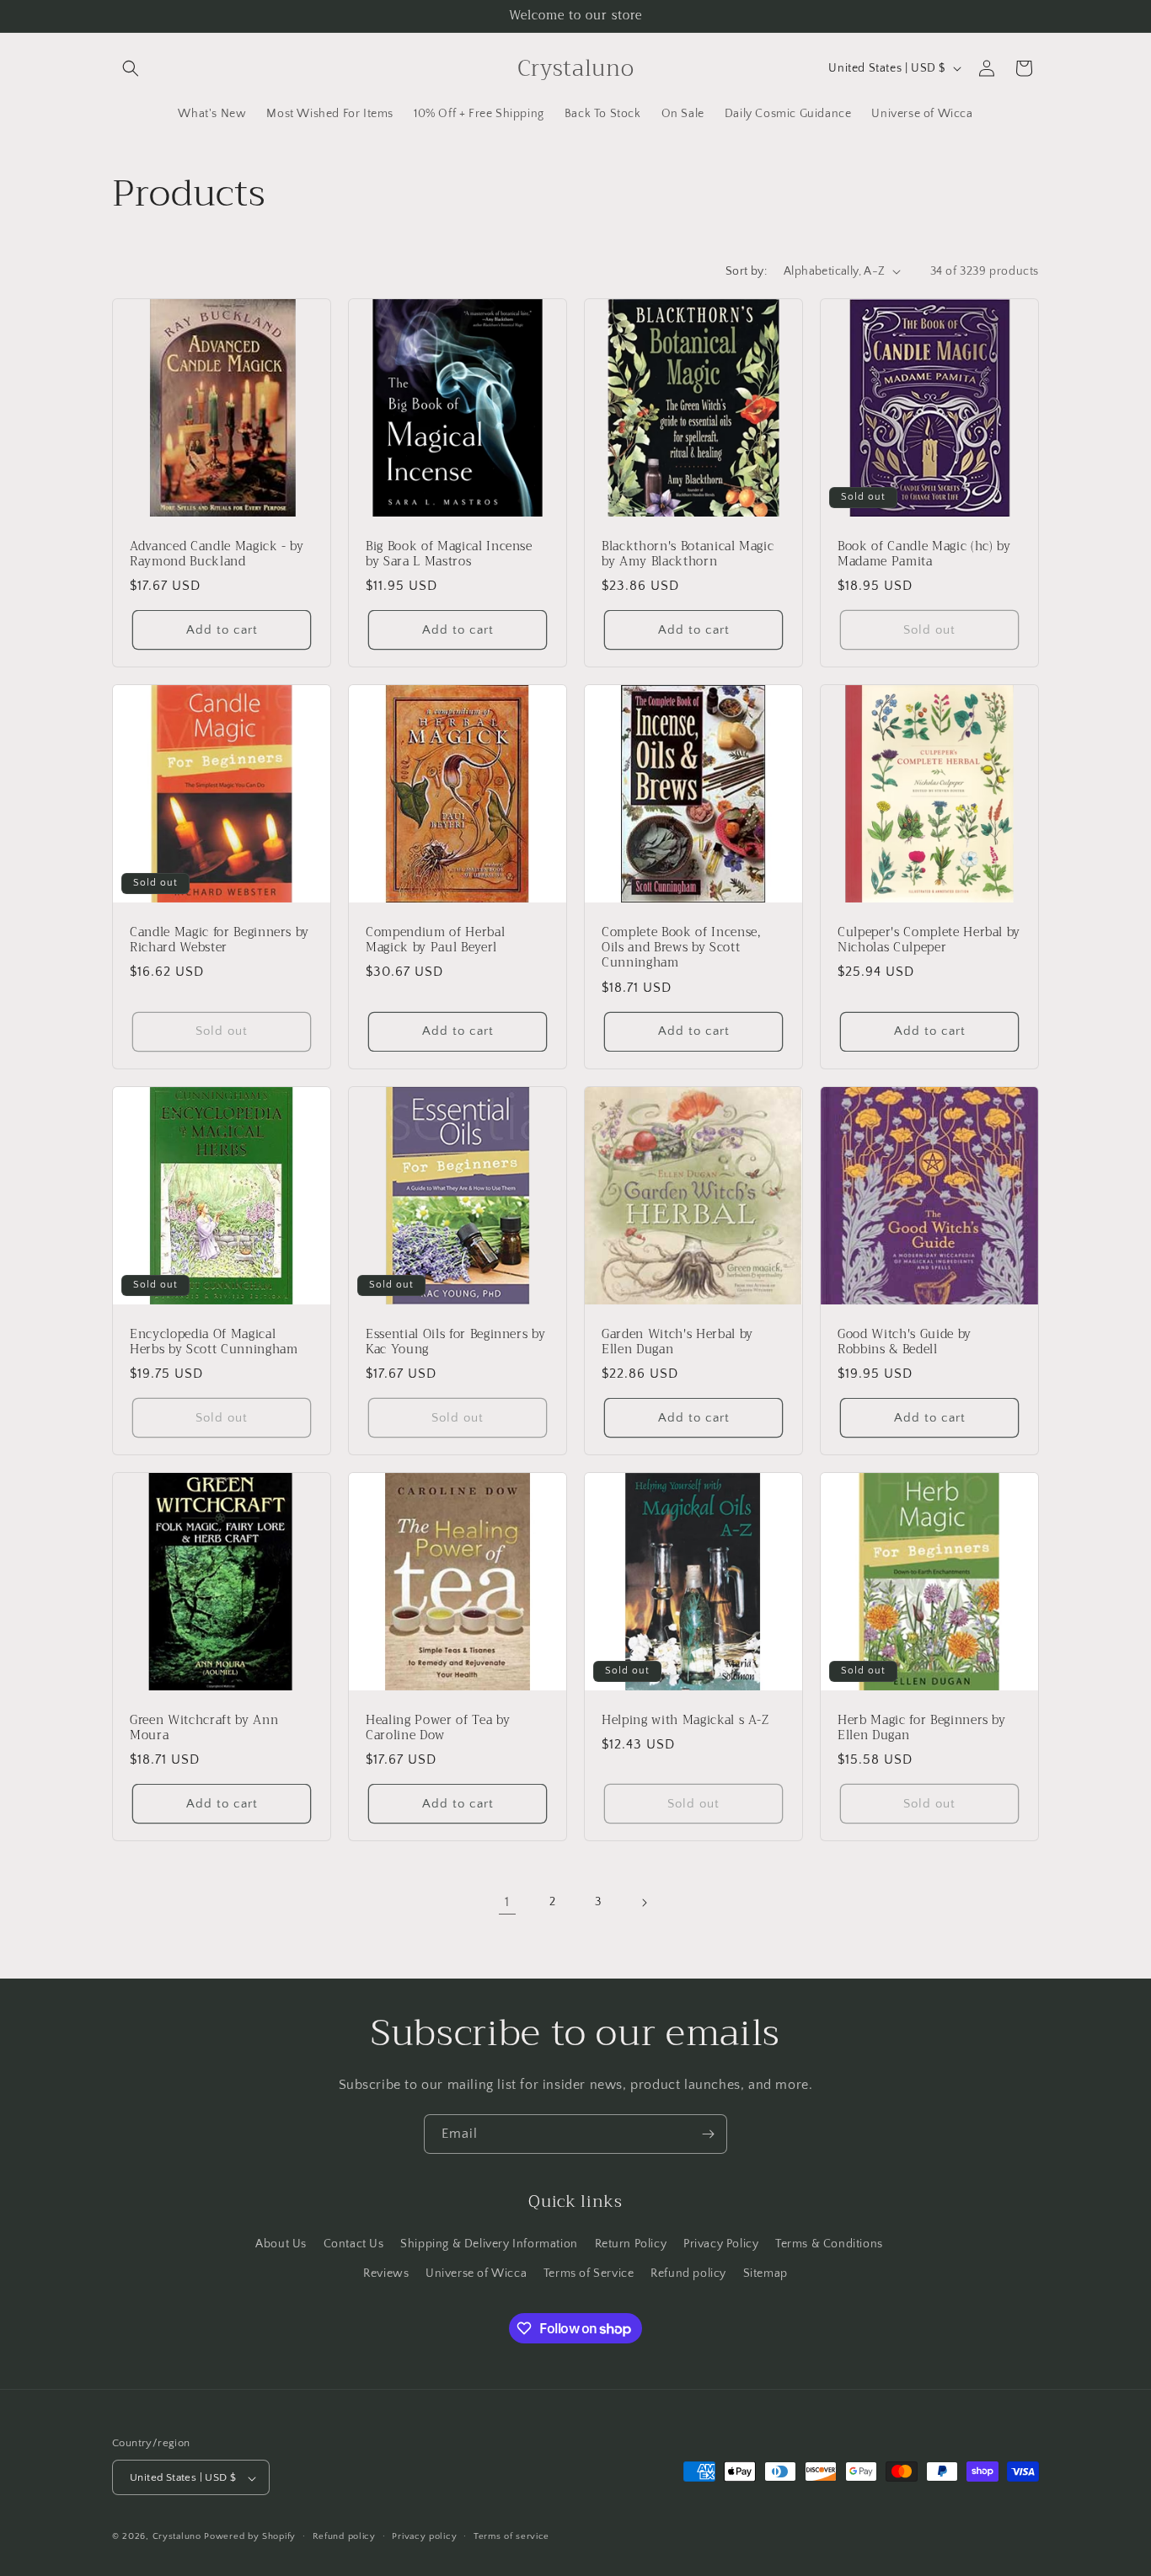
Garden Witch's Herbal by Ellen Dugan (677, 1342)
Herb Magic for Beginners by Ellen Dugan (922, 1728)
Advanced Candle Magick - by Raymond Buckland (217, 554)
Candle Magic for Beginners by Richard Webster (219, 940)
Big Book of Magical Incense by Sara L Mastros (449, 554)
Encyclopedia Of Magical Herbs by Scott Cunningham (214, 1342)
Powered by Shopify (250, 2537)
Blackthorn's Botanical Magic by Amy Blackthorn (688, 554)
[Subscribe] (708, 2134)
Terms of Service (589, 2273)
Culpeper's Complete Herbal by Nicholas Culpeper (929, 940)
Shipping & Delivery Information (489, 2243)
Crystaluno (177, 2537)
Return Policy (631, 2243)
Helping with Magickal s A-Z (685, 1721)
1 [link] (507, 1902)
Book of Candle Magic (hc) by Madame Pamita (924, 554)
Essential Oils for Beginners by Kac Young (455, 1342)
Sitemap (766, 2273)
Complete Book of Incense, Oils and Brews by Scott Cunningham (681, 948)
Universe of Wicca (476, 2273)
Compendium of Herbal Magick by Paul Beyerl (435, 940)
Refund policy (688, 2273)
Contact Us (354, 2243)
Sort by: (746, 271)
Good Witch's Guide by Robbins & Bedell (905, 1342)
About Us (281, 2243)
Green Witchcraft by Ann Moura (204, 1728)
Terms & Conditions (829, 2243)
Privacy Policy (721, 2243)
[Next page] (644, 1903)
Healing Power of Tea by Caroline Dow (438, 1728)
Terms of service (511, 2536)
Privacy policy (424, 2536)
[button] (131, 68)
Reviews (386, 2273)
